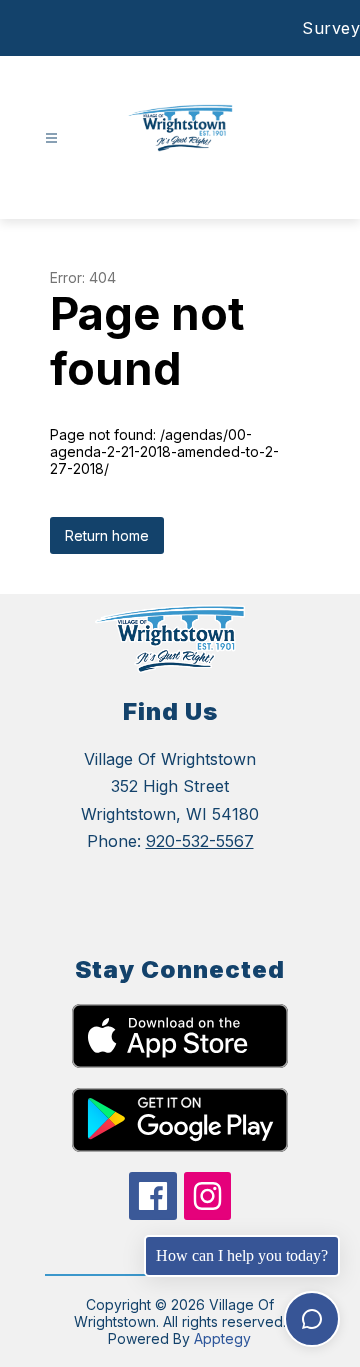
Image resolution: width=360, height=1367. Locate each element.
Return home (107, 535)
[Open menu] (51, 138)
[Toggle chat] (312, 1319)
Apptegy (222, 1338)
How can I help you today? (242, 1255)
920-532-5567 (200, 841)
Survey (331, 28)
